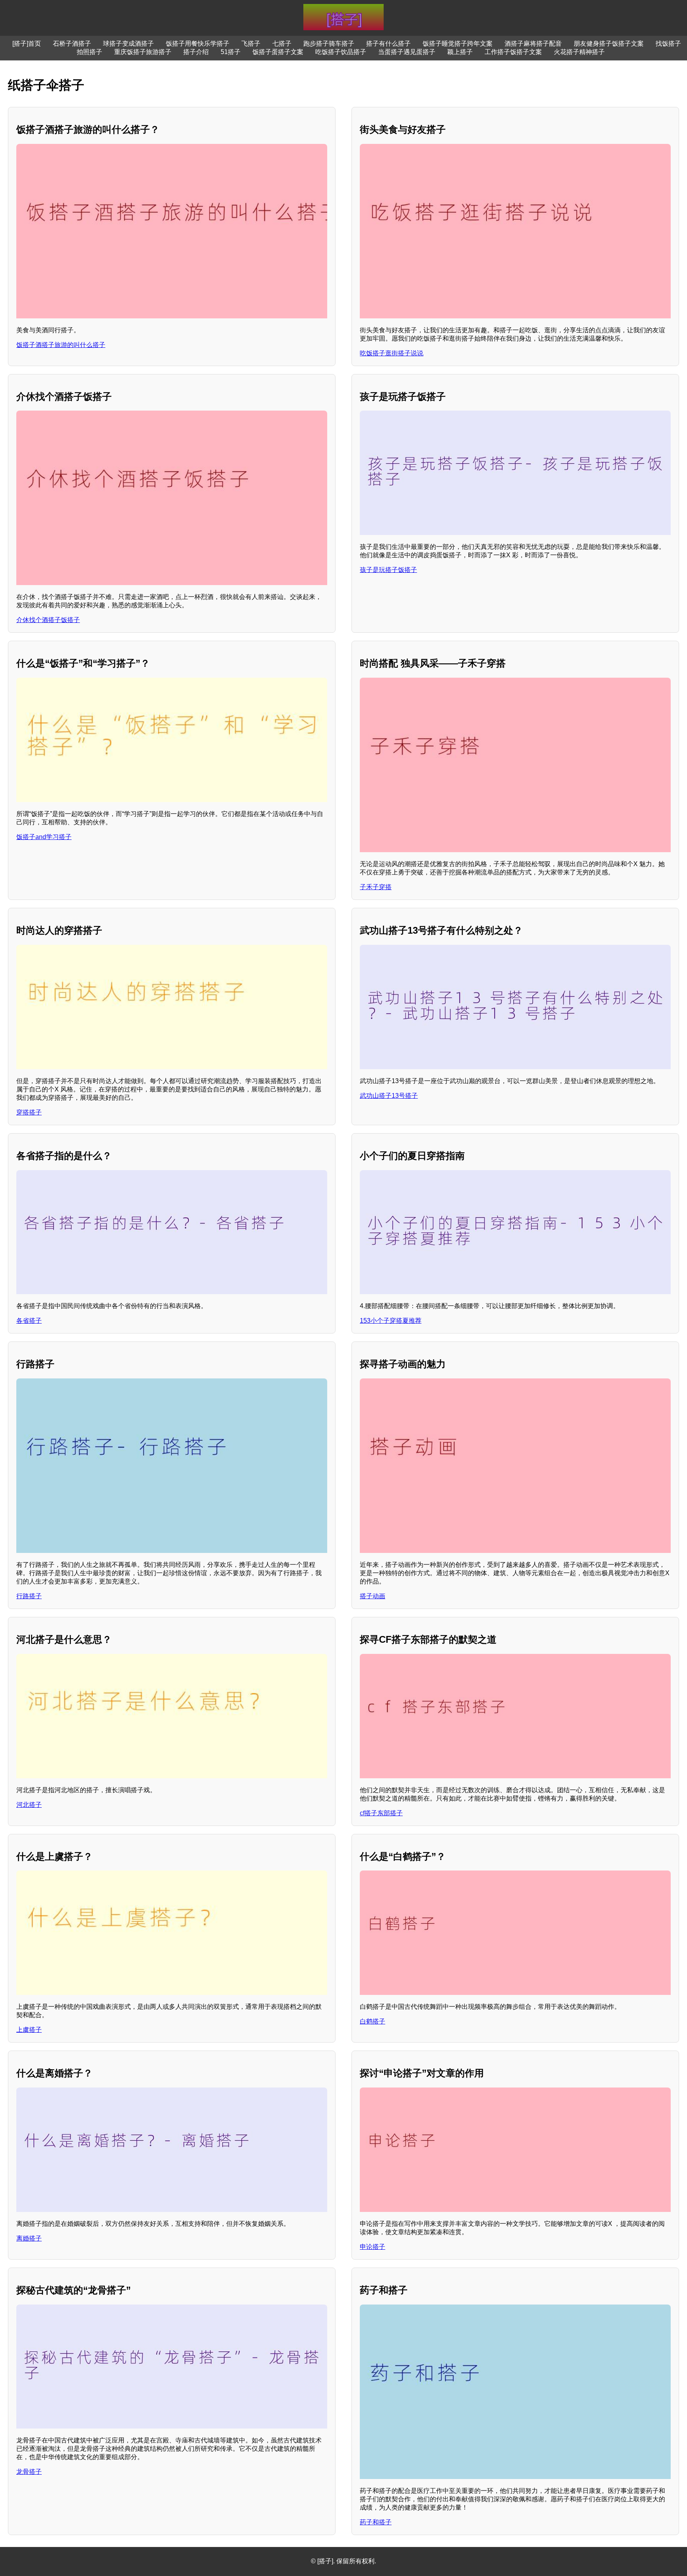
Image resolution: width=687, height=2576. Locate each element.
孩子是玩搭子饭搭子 (388, 570)
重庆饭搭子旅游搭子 (143, 52)
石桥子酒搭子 (72, 44)
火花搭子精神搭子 (579, 52)
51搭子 (231, 52)
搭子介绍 (196, 52)
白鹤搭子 (373, 2021)
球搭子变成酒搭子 (128, 44)
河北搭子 (29, 1805)
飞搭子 (251, 44)
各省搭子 (29, 1321)
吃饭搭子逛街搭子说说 (392, 353)
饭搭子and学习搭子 (44, 837)
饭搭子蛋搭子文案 (278, 52)
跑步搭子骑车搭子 (329, 44)
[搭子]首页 (27, 44)
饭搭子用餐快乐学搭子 (198, 44)
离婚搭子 (29, 2238)
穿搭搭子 (29, 1112)
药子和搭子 (376, 2522)
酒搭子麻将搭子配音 (533, 44)
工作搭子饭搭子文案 (513, 52)
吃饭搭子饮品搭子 (341, 52)
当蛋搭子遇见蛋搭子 (407, 52)
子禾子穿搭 (376, 887)
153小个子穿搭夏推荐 (391, 1321)
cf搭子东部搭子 (381, 1813)
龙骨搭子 (29, 2472)
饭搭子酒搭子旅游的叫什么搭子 (61, 345)
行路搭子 (29, 1596)
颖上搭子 (460, 52)
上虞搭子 (29, 2030)
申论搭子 (373, 2247)
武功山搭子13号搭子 (389, 1096)
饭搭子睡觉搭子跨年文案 (458, 44)
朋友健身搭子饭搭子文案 (609, 44)
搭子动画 (373, 1596)
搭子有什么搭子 (388, 44)
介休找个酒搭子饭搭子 (48, 620)
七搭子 (282, 44)
